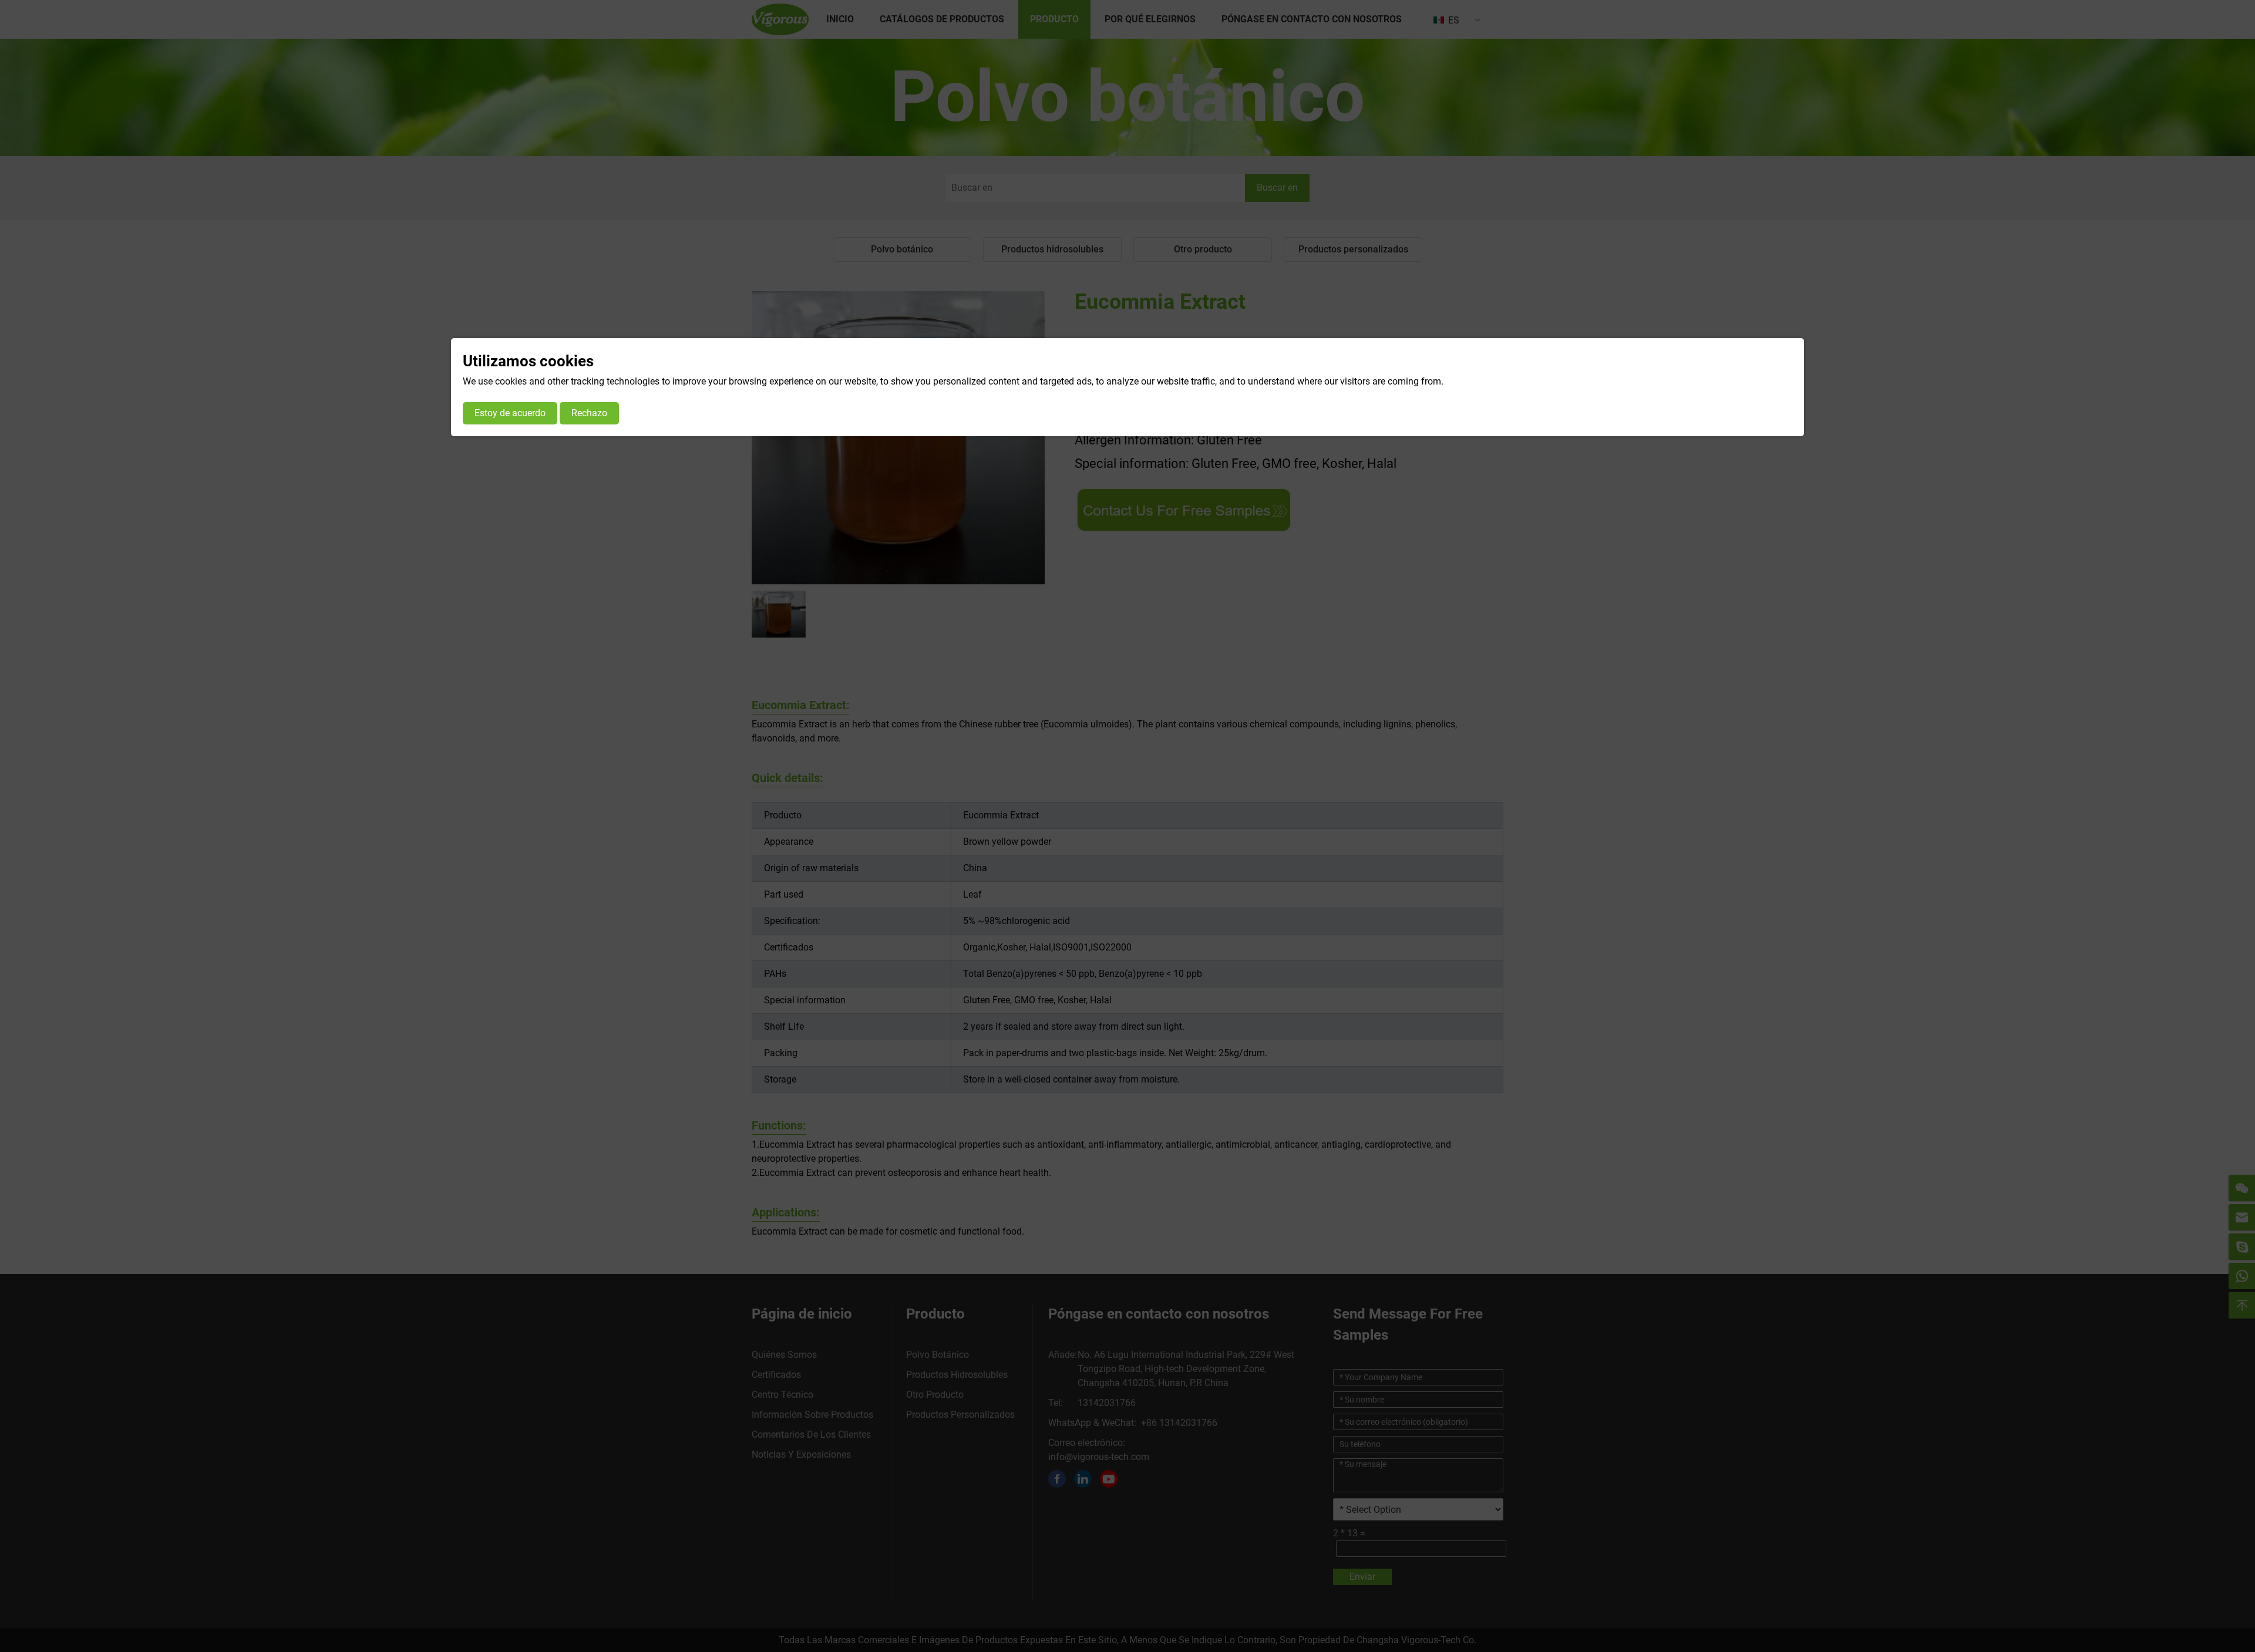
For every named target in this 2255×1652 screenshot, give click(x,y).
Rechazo (589, 413)
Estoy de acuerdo (510, 413)
